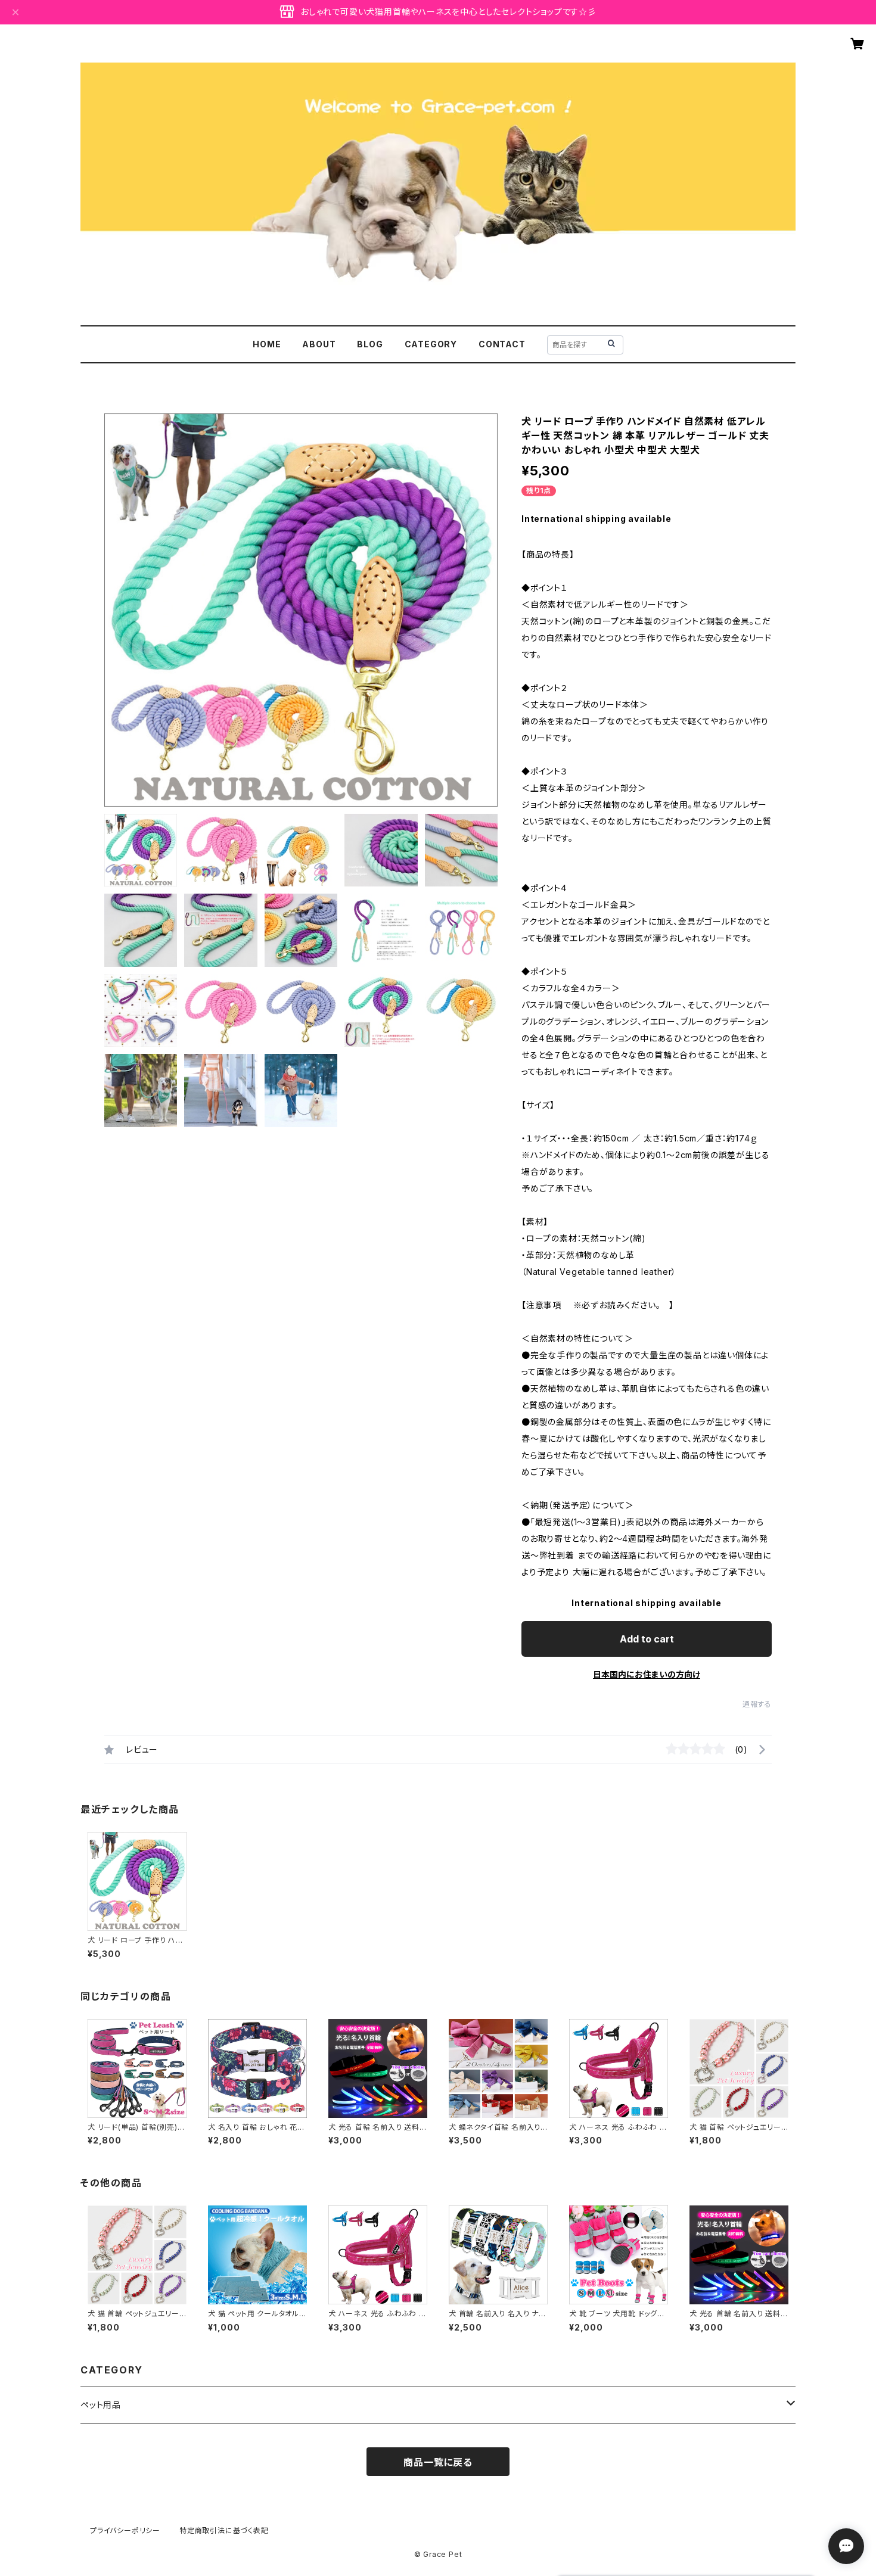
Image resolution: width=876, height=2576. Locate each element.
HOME (267, 344)
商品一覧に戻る (438, 2462)
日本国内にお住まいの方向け (647, 1674)
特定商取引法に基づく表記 (224, 2530)
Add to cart (647, 1639)
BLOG (370, 344)
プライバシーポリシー (125, 2530)
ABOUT (319, 344)
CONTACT (502, 344)
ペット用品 (101, 2405)
